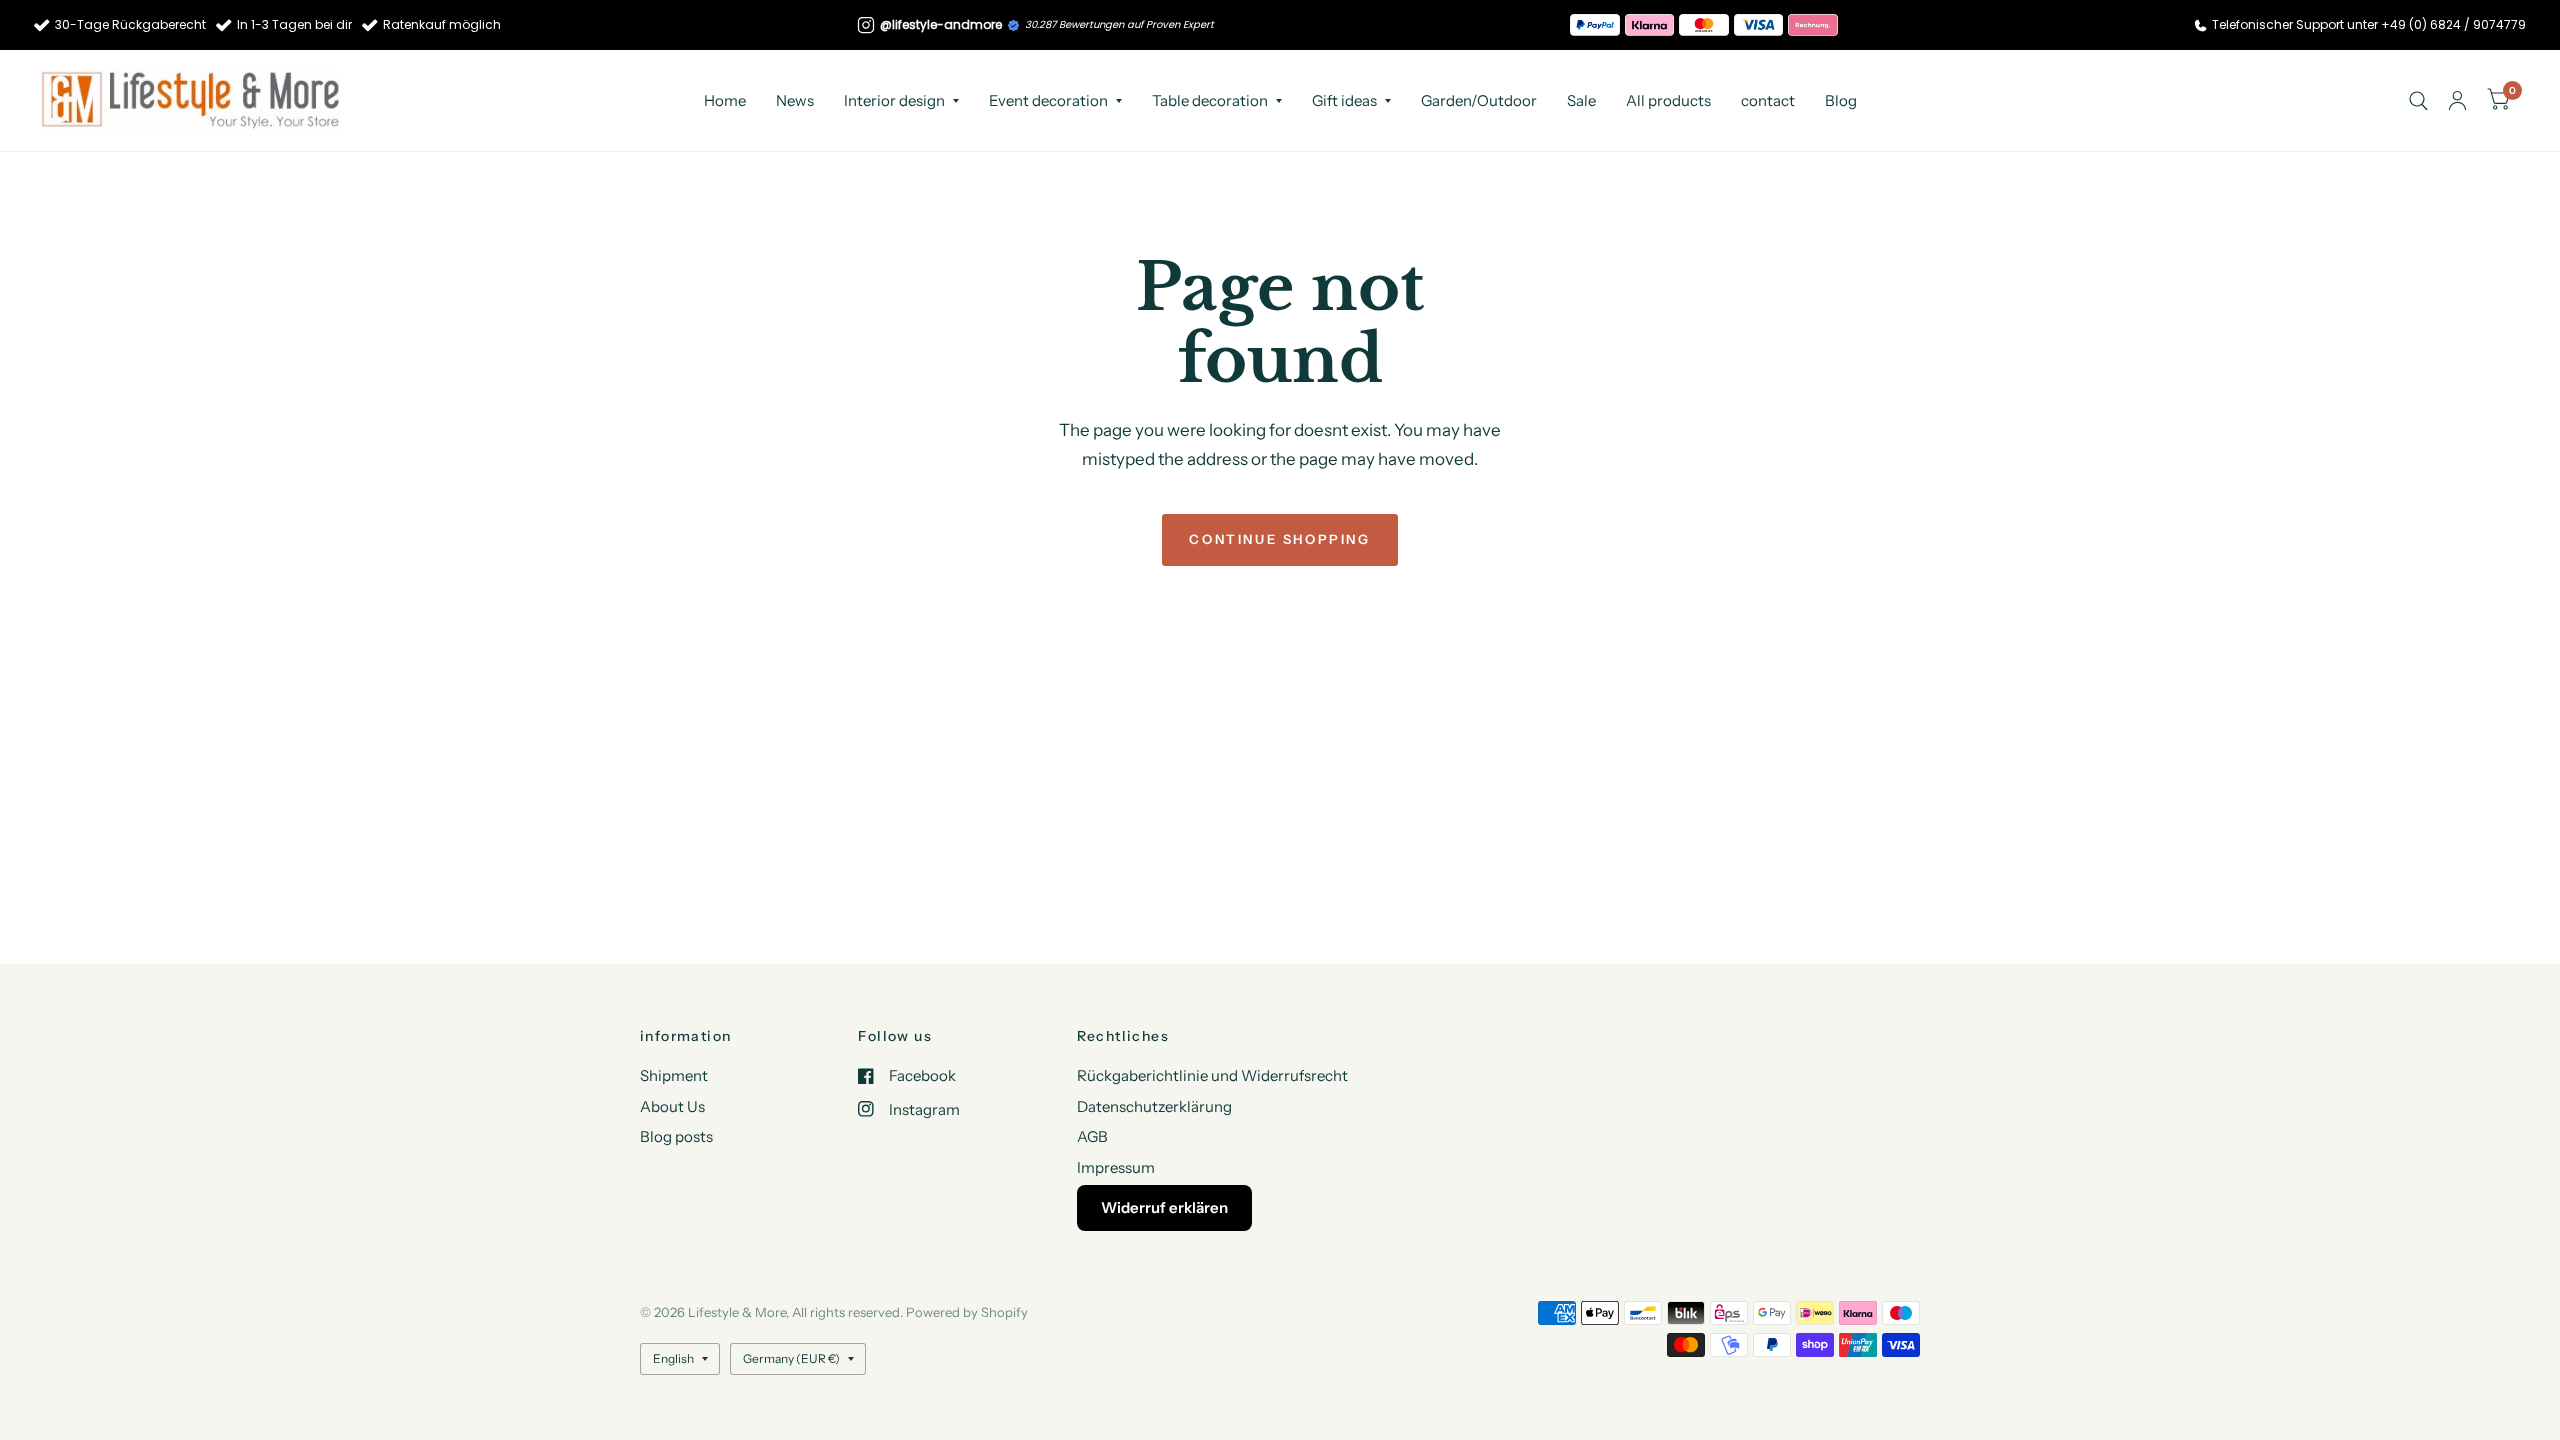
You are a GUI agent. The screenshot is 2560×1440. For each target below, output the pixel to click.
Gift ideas (1344, 100)
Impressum (1116, 1167)
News (795, 100)
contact (1768, 100)
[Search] (2418, 100)
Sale (1581, 100)
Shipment (674, 1075)
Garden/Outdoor (1479, 100)
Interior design (894, 100)
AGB (1092, 1136)
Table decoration (1210, 100)
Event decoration (1048, 100)
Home (725, 100)
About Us (672, 1106)
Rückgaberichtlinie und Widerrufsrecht (1212, 1075)
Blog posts (676, 1136)
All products (1668, 100)
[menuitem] (725, 101)
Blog (1841, 100)
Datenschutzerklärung (1154, 1106)
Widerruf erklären (1164, 1207)
